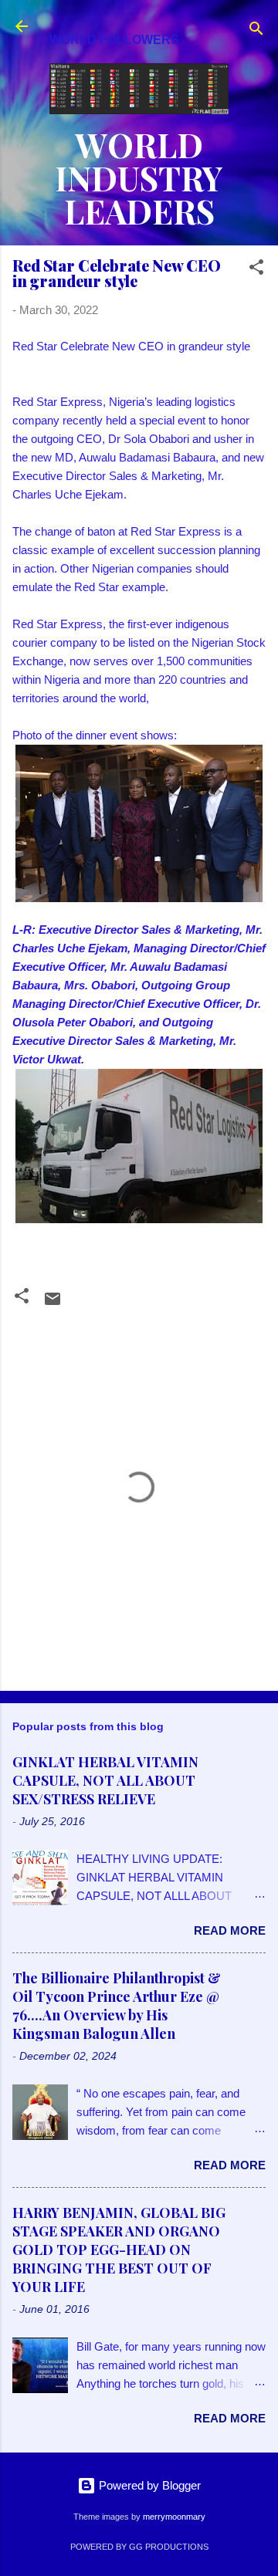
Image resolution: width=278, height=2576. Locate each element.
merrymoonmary (174, 2517)
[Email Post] (53, 1304)
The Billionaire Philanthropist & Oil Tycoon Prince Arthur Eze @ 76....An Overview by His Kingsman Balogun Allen (117, 2006)
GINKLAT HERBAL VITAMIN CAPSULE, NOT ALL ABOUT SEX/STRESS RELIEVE (105, 1780)
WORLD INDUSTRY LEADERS (139, 177)
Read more (230, 1930)
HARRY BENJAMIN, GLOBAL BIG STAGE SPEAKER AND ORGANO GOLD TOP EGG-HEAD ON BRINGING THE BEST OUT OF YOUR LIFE (119, 2250)
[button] (256, 270)
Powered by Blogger (148, 2485)
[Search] (256, 31)
